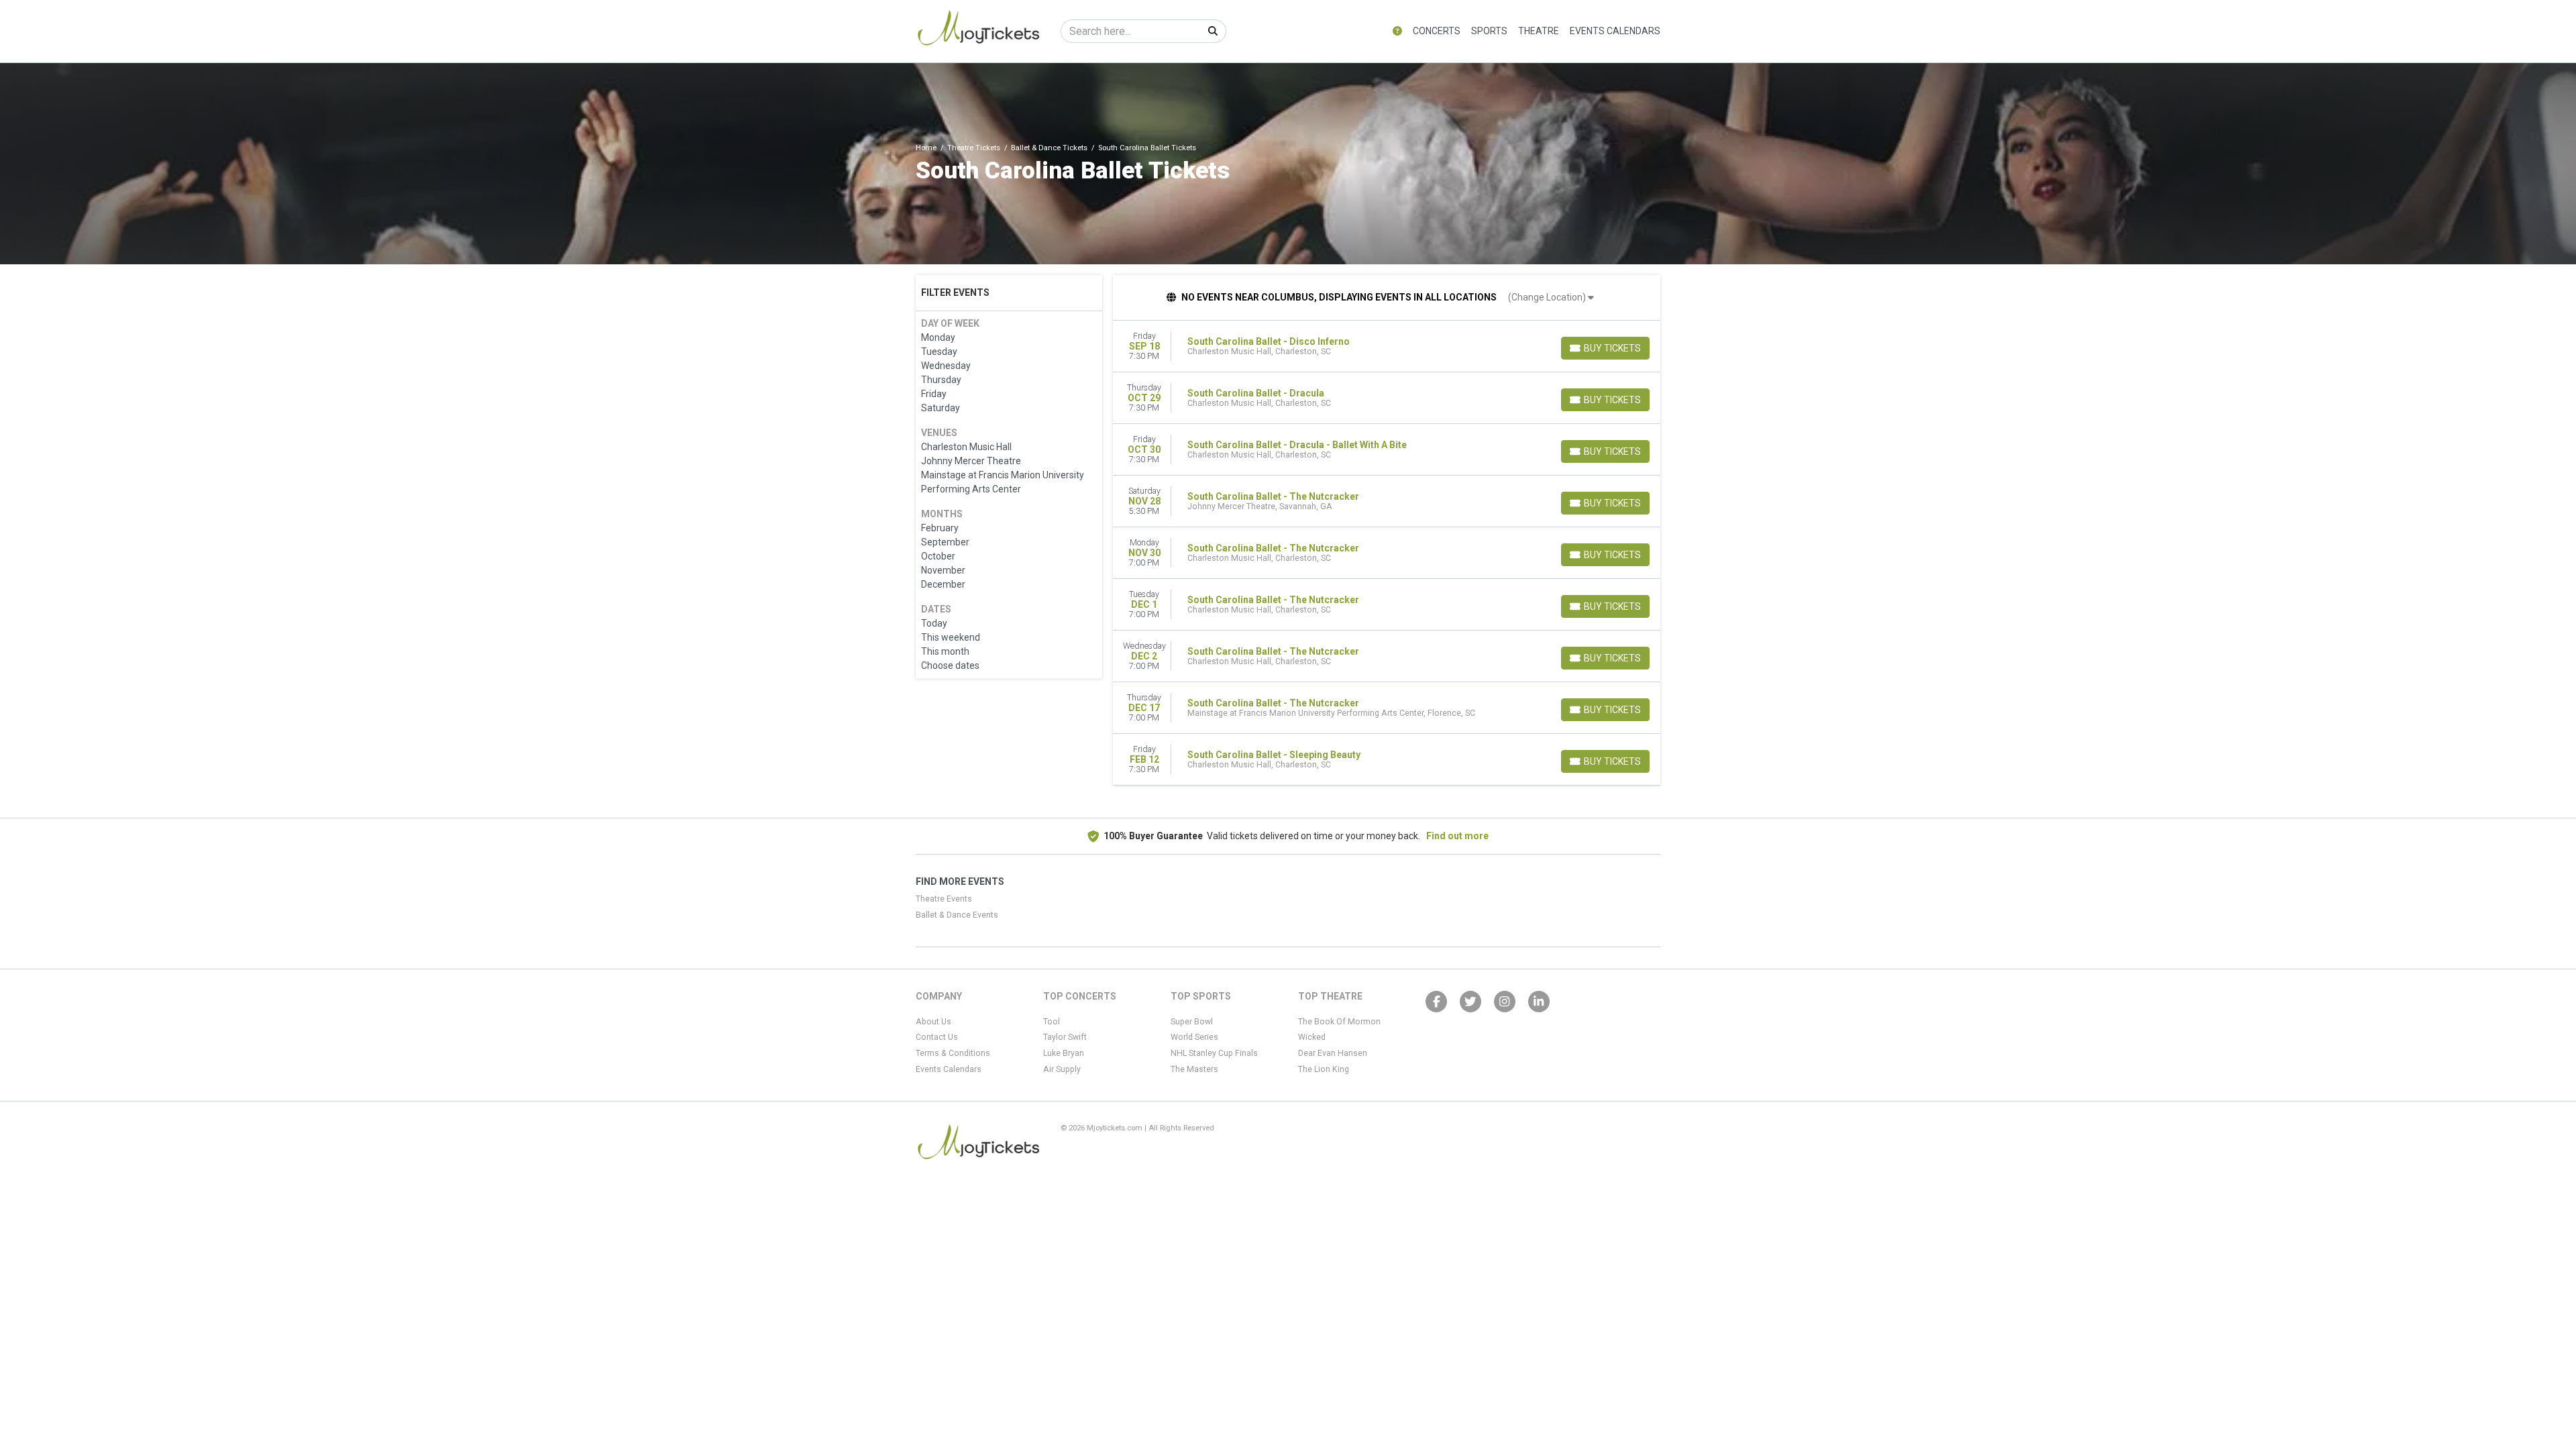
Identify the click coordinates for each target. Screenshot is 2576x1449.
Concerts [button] (1437, 31)
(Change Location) (1548, 297)
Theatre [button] (1539, 31)
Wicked (1312, 1037)
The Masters (1194, 1069)
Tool (1052, 1022)
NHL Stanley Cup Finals (1214, 1053)
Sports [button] (1489, 31)
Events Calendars (1615, 31)
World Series (1194, 1037)
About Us (933, 1022)
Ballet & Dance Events (957, 915)
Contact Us (937, 1037)
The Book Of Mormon (1339, 1022)
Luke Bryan (1064, 1053)
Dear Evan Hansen (1333, 1053)
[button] (1397, 31)
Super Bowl (1192, 1022)
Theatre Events (944, 899)
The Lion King (1324, 1069)
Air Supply (1062, 1069)
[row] (1387, 346)
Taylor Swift (1065, 1037)
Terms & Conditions (953, 1053)
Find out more (1457, 836)
